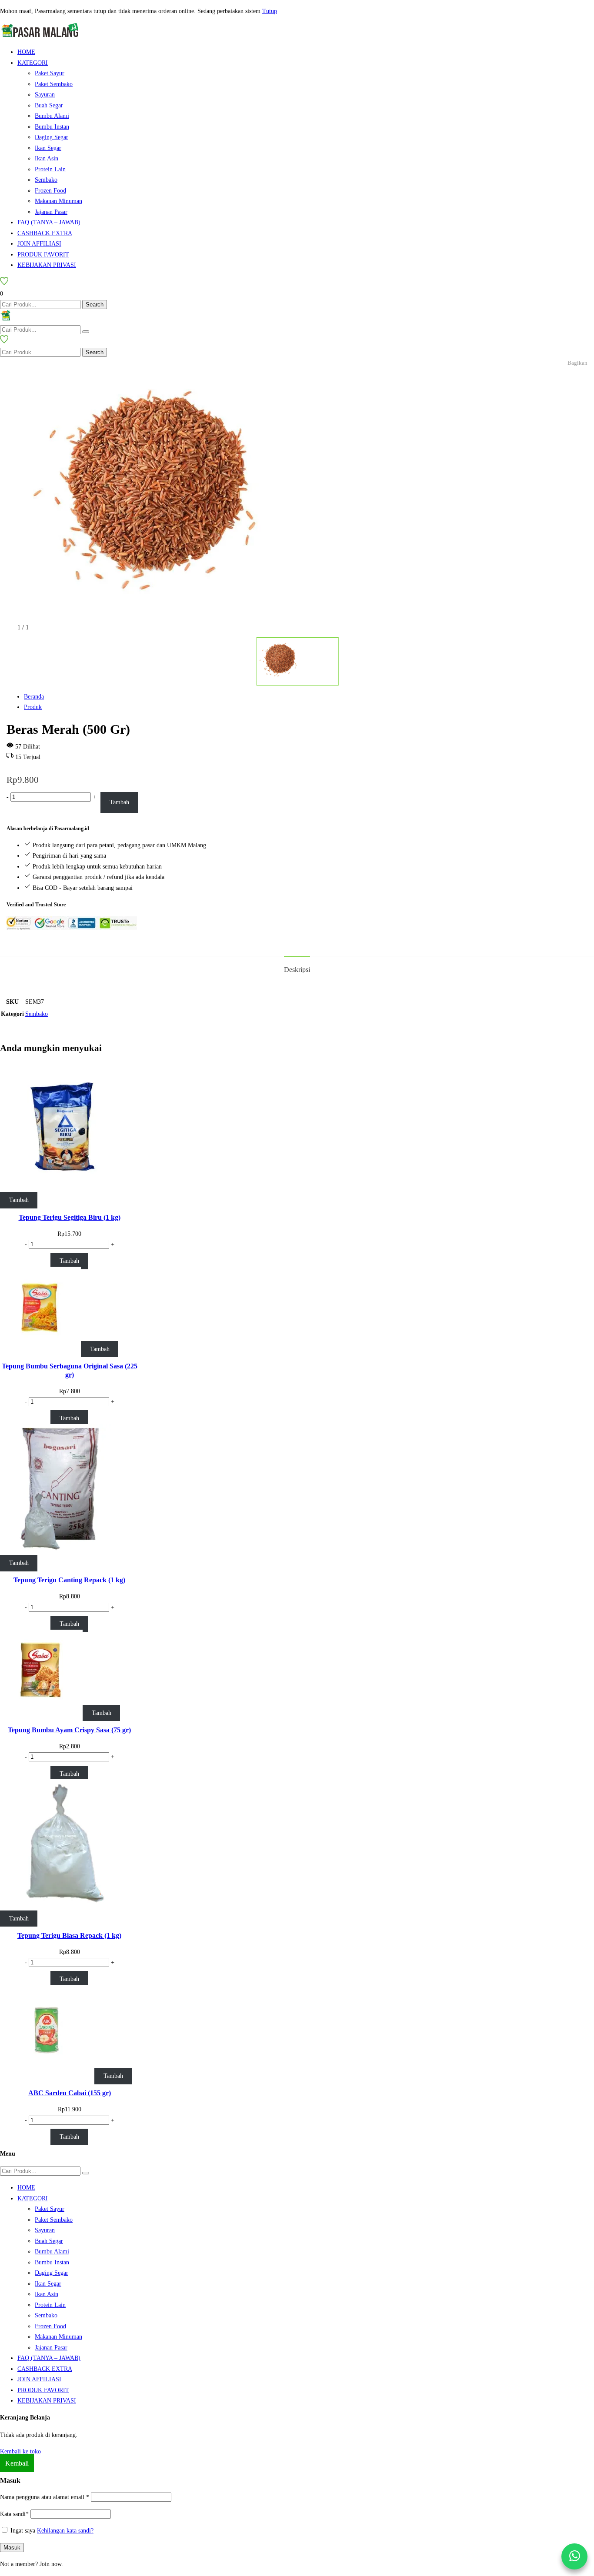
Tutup (270, 11)
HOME (26, 52)
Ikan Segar (48, 148)
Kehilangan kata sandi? (65, 2531)
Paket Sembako (54, 84)
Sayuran (45, 95)
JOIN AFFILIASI (39, 244)
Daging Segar (52, 137)
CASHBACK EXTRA (45, 233)
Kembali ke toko (20, 2451)
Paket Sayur (50, 73)
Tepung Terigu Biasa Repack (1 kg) (69, 1935)
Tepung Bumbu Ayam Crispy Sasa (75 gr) (69, 1730)
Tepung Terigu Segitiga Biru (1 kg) (70, 1217)
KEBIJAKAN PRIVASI (47, 265)
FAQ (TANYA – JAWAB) (49, 222)
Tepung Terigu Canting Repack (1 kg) (69, 1580)
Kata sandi (14, 2514)
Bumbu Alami (52, 116)
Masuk (12, 2548)
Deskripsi (297, 970)
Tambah (119, 802)
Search (95, 305)
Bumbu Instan (52, 127)
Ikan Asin (47, 158)
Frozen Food (50, 191)
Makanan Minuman (58, 201)
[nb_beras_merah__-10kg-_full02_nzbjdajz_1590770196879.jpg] (148, 617)
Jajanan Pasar (51, 212)
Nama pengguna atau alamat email (45, 2497)
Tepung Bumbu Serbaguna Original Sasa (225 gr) (70, 1370)
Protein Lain (50, 169)
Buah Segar (49, 105)
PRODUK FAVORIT (43, 255)
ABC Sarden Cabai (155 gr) (70, 2093)
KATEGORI (33, 63)
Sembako (46, 180)
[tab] (297, 969)
